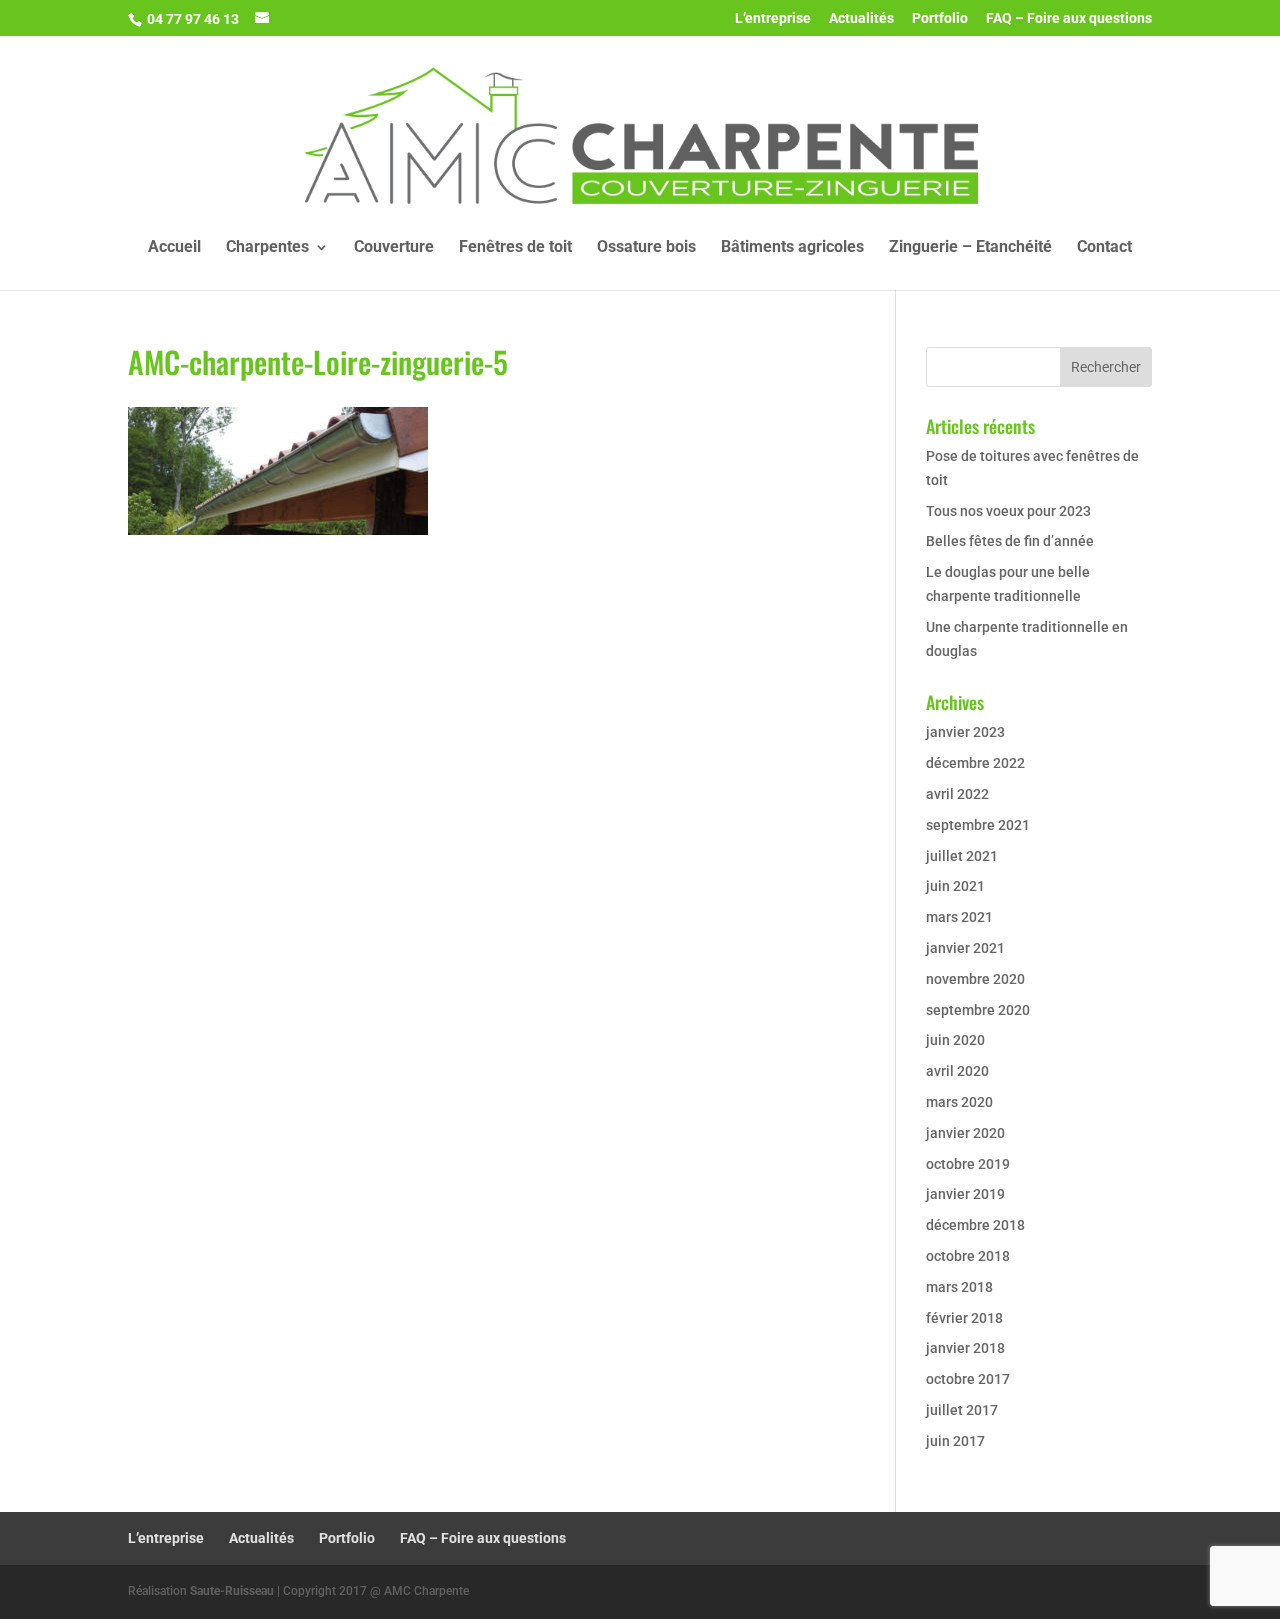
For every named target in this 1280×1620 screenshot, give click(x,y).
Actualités (861, 18)
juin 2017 (955, 1441)
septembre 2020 (978, 1010)
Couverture (394, 248)
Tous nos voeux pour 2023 (1008, 511)
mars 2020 (959, 1102)
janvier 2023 (965, 732)
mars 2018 (959, 1287)
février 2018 (964, 1318)
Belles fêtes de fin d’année (1010, 541)
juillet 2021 (962, 856)
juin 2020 (955, 1040)
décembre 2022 (975, 763)
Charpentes (267, 248)
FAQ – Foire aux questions (1069, 18)
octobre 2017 (968, 1379)
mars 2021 (959, 917)
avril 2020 (957, 1071)
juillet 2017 (962, 1410)
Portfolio (940, 18)
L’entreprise (773, 18)
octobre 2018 (968, 1256)
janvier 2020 (965, 1133)
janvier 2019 (965, 1194)
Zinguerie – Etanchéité (970, 248)
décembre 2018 (975, 1225)
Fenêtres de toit (515, 248)
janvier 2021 (965, 948)
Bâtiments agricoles (792, 248)
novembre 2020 (975, 979)
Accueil (174, 248)
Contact (1104, 248)
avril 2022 (957, 794)
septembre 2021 (978, 825)
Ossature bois (646, 248)
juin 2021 (955, 886)
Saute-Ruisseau (232, 1591)
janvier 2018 (965, 1348)
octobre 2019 (968, 1164)
